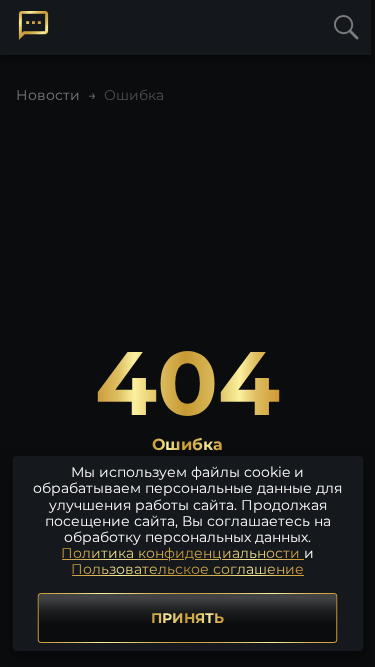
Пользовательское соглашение (187, 569)
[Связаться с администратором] (33, 25)
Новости (48, 95)
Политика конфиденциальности (182, 553)
